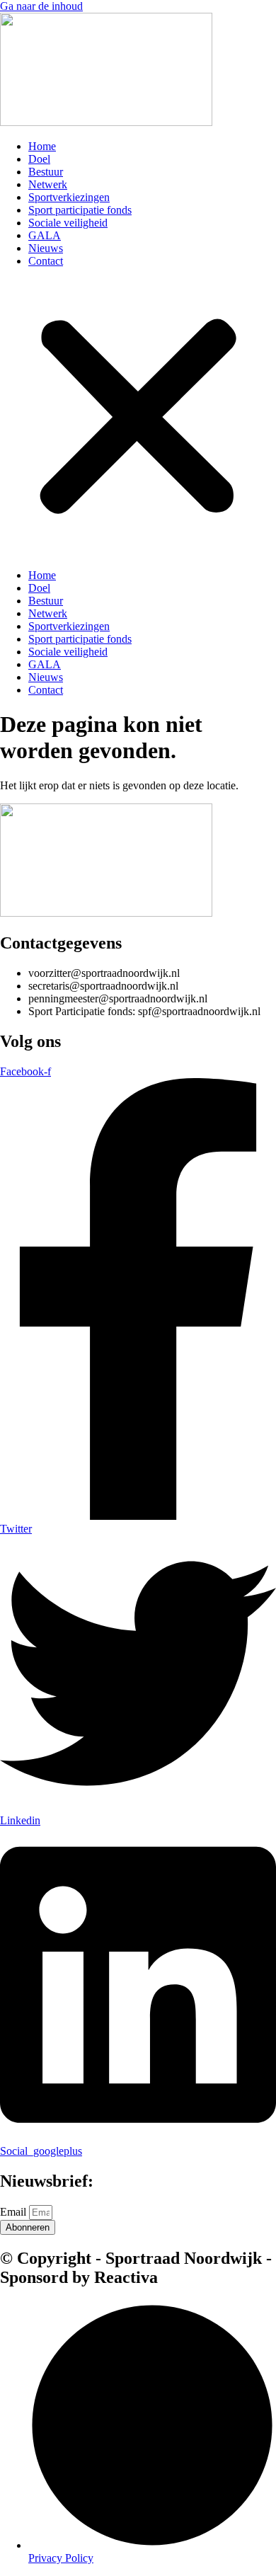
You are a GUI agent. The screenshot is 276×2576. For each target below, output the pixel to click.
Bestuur (46, 172)
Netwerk (48, 184)
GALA (45, 235)
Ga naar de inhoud (41, 6)
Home (42, 146)
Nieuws (46, 248)
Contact (46, 261)
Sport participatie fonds (80, 210)
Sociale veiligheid (68, 223)
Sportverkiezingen (69, 197)
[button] (138, 418)
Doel (39, 159)
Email (15, 2212)
